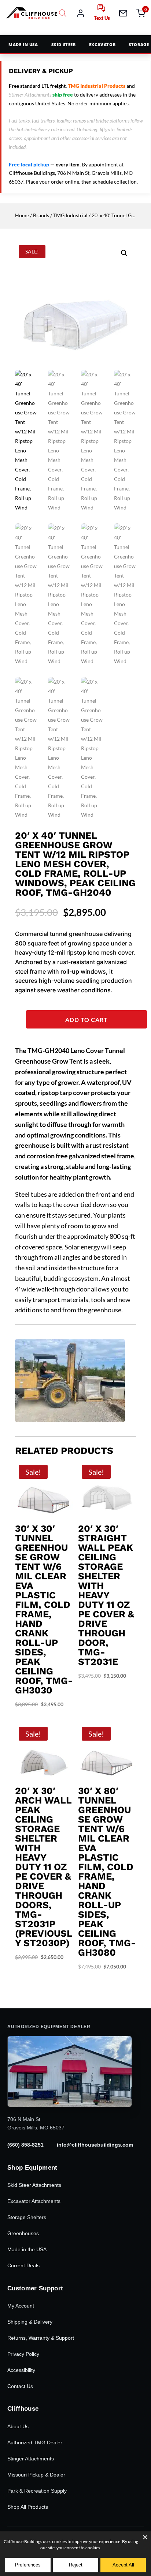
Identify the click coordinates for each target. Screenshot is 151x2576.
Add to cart (86, 1020)
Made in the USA (27, 2249)
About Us (18, 2426)
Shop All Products (28, 2507)
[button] (124, 253)
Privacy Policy (23, 2354)
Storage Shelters (27, 2217)
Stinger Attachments (31, 2459)
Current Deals (23, 2265)
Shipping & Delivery (30, 2322)
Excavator (102, 44)
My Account (21, 2306)
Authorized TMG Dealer (35, 2443)
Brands (41, 215)
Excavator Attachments (34, 2201)
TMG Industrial (70, 215)
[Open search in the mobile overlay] (63, 13)
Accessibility (21, 2370)
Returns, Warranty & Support (41, 2338)
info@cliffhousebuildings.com (95, 2145)
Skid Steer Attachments (34, 2185)
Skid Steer (64, 44)
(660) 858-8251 (25, 2145)
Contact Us (20, 2386)
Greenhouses (23, 2233)
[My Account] (81, 13)
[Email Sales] (123, 13)
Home (22, 215)
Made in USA (23, 44)
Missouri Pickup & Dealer (36, 2475)
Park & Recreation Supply (37, 2491)
